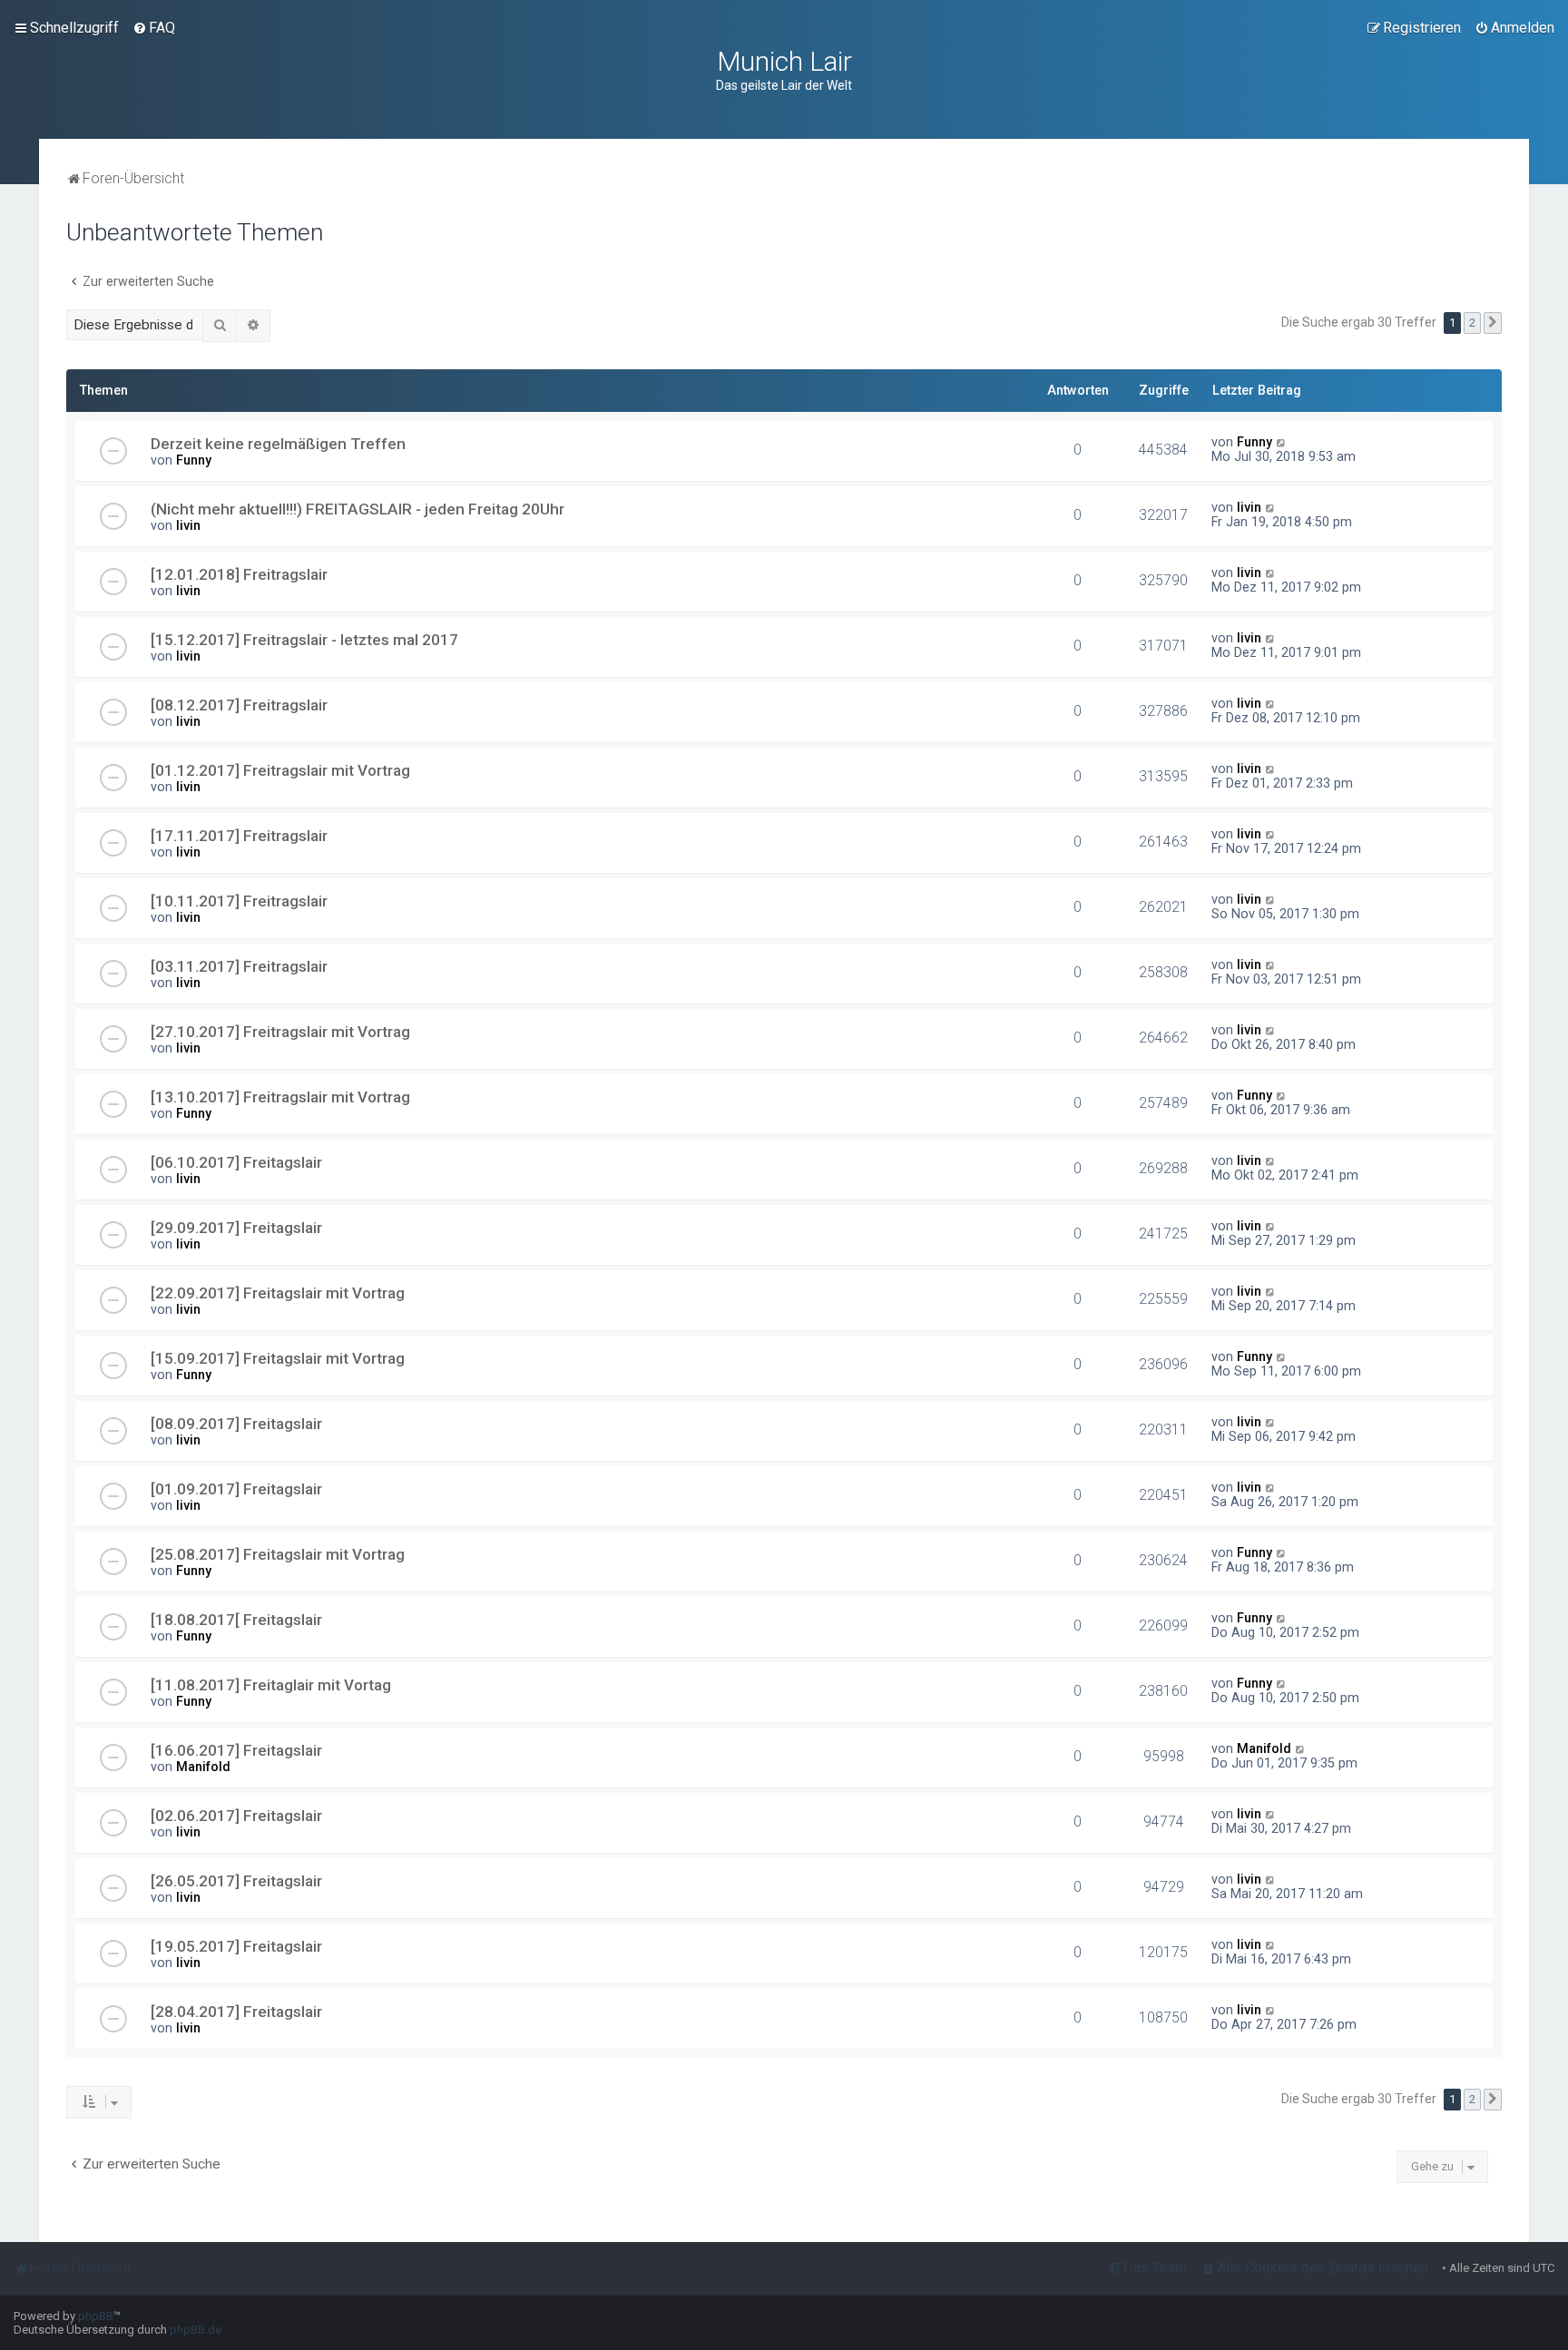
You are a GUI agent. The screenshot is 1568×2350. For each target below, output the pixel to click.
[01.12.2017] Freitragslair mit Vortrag (280, 770)
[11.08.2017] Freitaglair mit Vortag (271, 1685)
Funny (194, 460)
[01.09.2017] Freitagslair (236, 1489)
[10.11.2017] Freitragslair (239, 901)
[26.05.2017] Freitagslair (236, 1881)
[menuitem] (154, 28)
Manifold (203, 1767)
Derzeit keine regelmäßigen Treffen (278, 444)
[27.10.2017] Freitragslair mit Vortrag (280, 1032)
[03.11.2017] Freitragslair (239, 966)
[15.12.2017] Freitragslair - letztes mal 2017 (304, 640)
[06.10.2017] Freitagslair (236, 1162)
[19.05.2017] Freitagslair (236, 1946)
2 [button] (1472, 323)
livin (188, 525)
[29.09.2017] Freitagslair (236, 1228)
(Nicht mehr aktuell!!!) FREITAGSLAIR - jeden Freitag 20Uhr (358, 509)
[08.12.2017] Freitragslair (239, 705)
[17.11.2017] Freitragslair (239, 836)
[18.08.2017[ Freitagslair (236, 1620)
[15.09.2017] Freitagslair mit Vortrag (278, 1358)
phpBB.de (196, 2330)
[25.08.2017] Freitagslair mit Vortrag (278, 1554)
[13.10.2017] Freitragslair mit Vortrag (280, 1097)
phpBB (96, 2316)
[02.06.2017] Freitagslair (236, 1816)
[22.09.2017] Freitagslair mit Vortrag (278, 1293)
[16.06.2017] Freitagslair (236, 1750)
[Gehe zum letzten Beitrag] (1282, 442)
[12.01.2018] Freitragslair (239, 574)
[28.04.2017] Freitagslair (236, 2012)
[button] (1493, 323)
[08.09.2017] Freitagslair (236, 1424)
